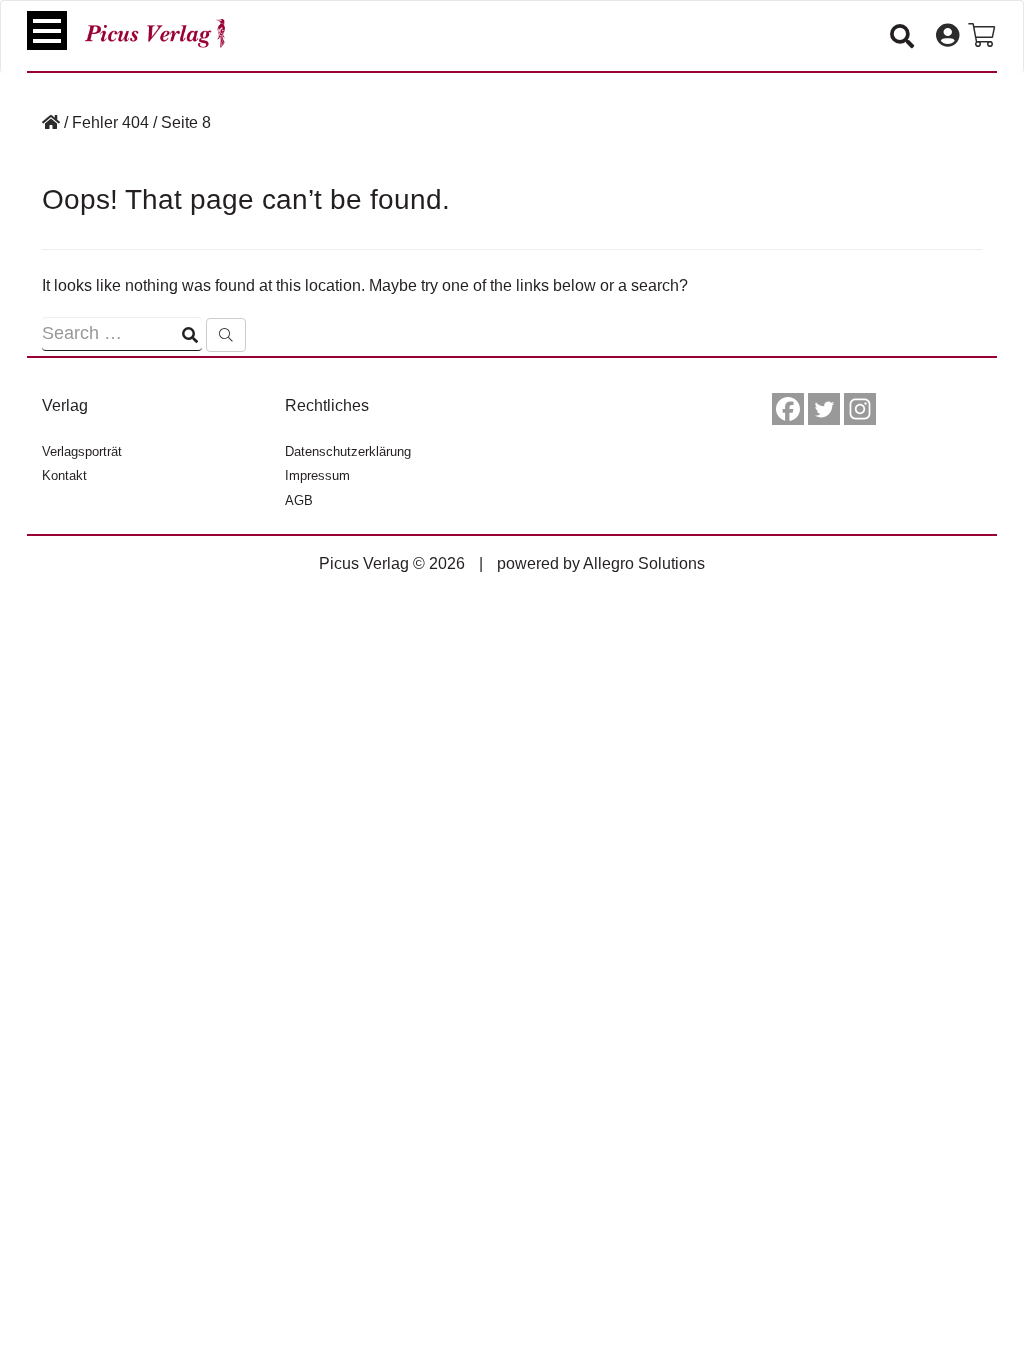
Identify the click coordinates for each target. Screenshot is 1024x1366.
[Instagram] (860, 409)
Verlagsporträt (82, 451)
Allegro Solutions (644, 563)
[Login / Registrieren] (947, 36)
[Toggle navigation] (47, 30)
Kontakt (64, 475)
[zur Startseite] (155, 33)
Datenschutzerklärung (348, 451)
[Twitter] (824, 409)
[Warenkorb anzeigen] (981, 36)
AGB (299, 500)
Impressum (317, 475)
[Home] (51, 122)
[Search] (226, 335)
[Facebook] (788, 409)
